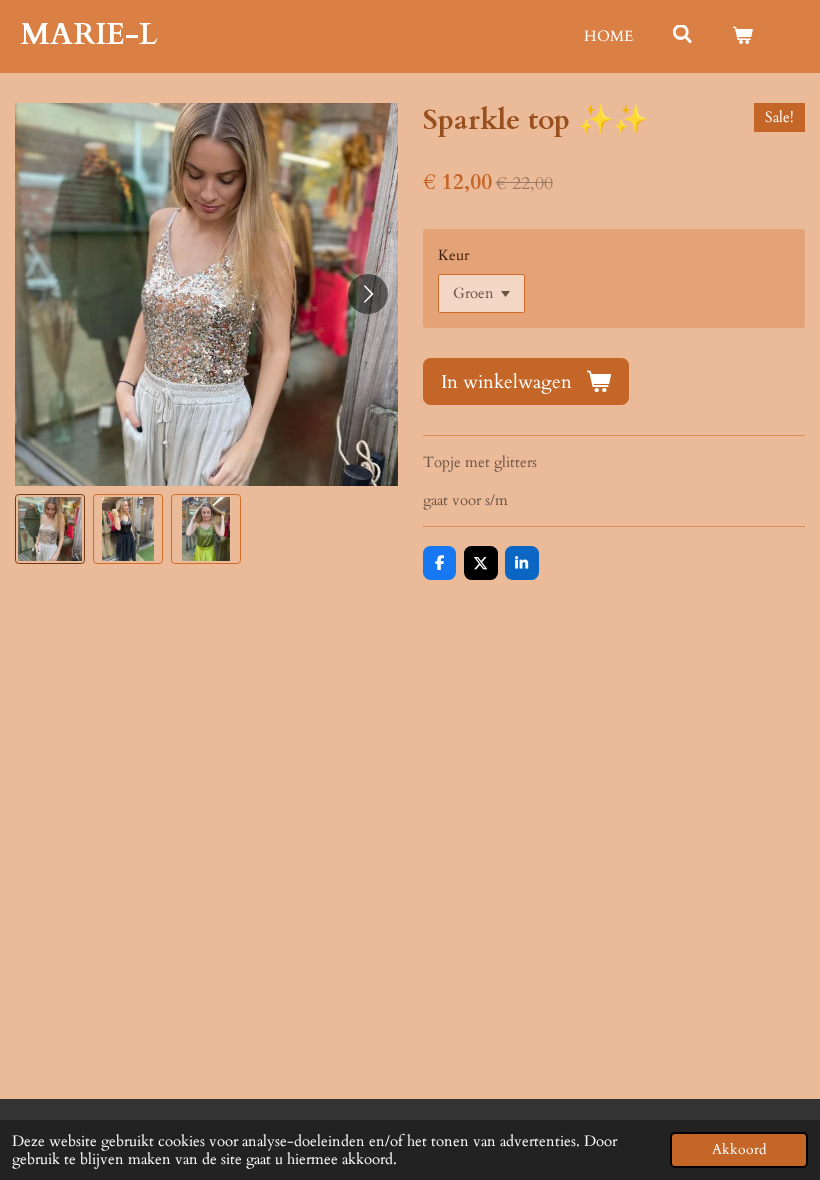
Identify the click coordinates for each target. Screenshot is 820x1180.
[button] (50, 529)
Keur (453, 255)
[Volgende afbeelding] (368, 294)
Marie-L (89, 34)
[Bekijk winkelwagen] (742, 36)
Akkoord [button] (739, 1150)
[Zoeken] (682, 35)
